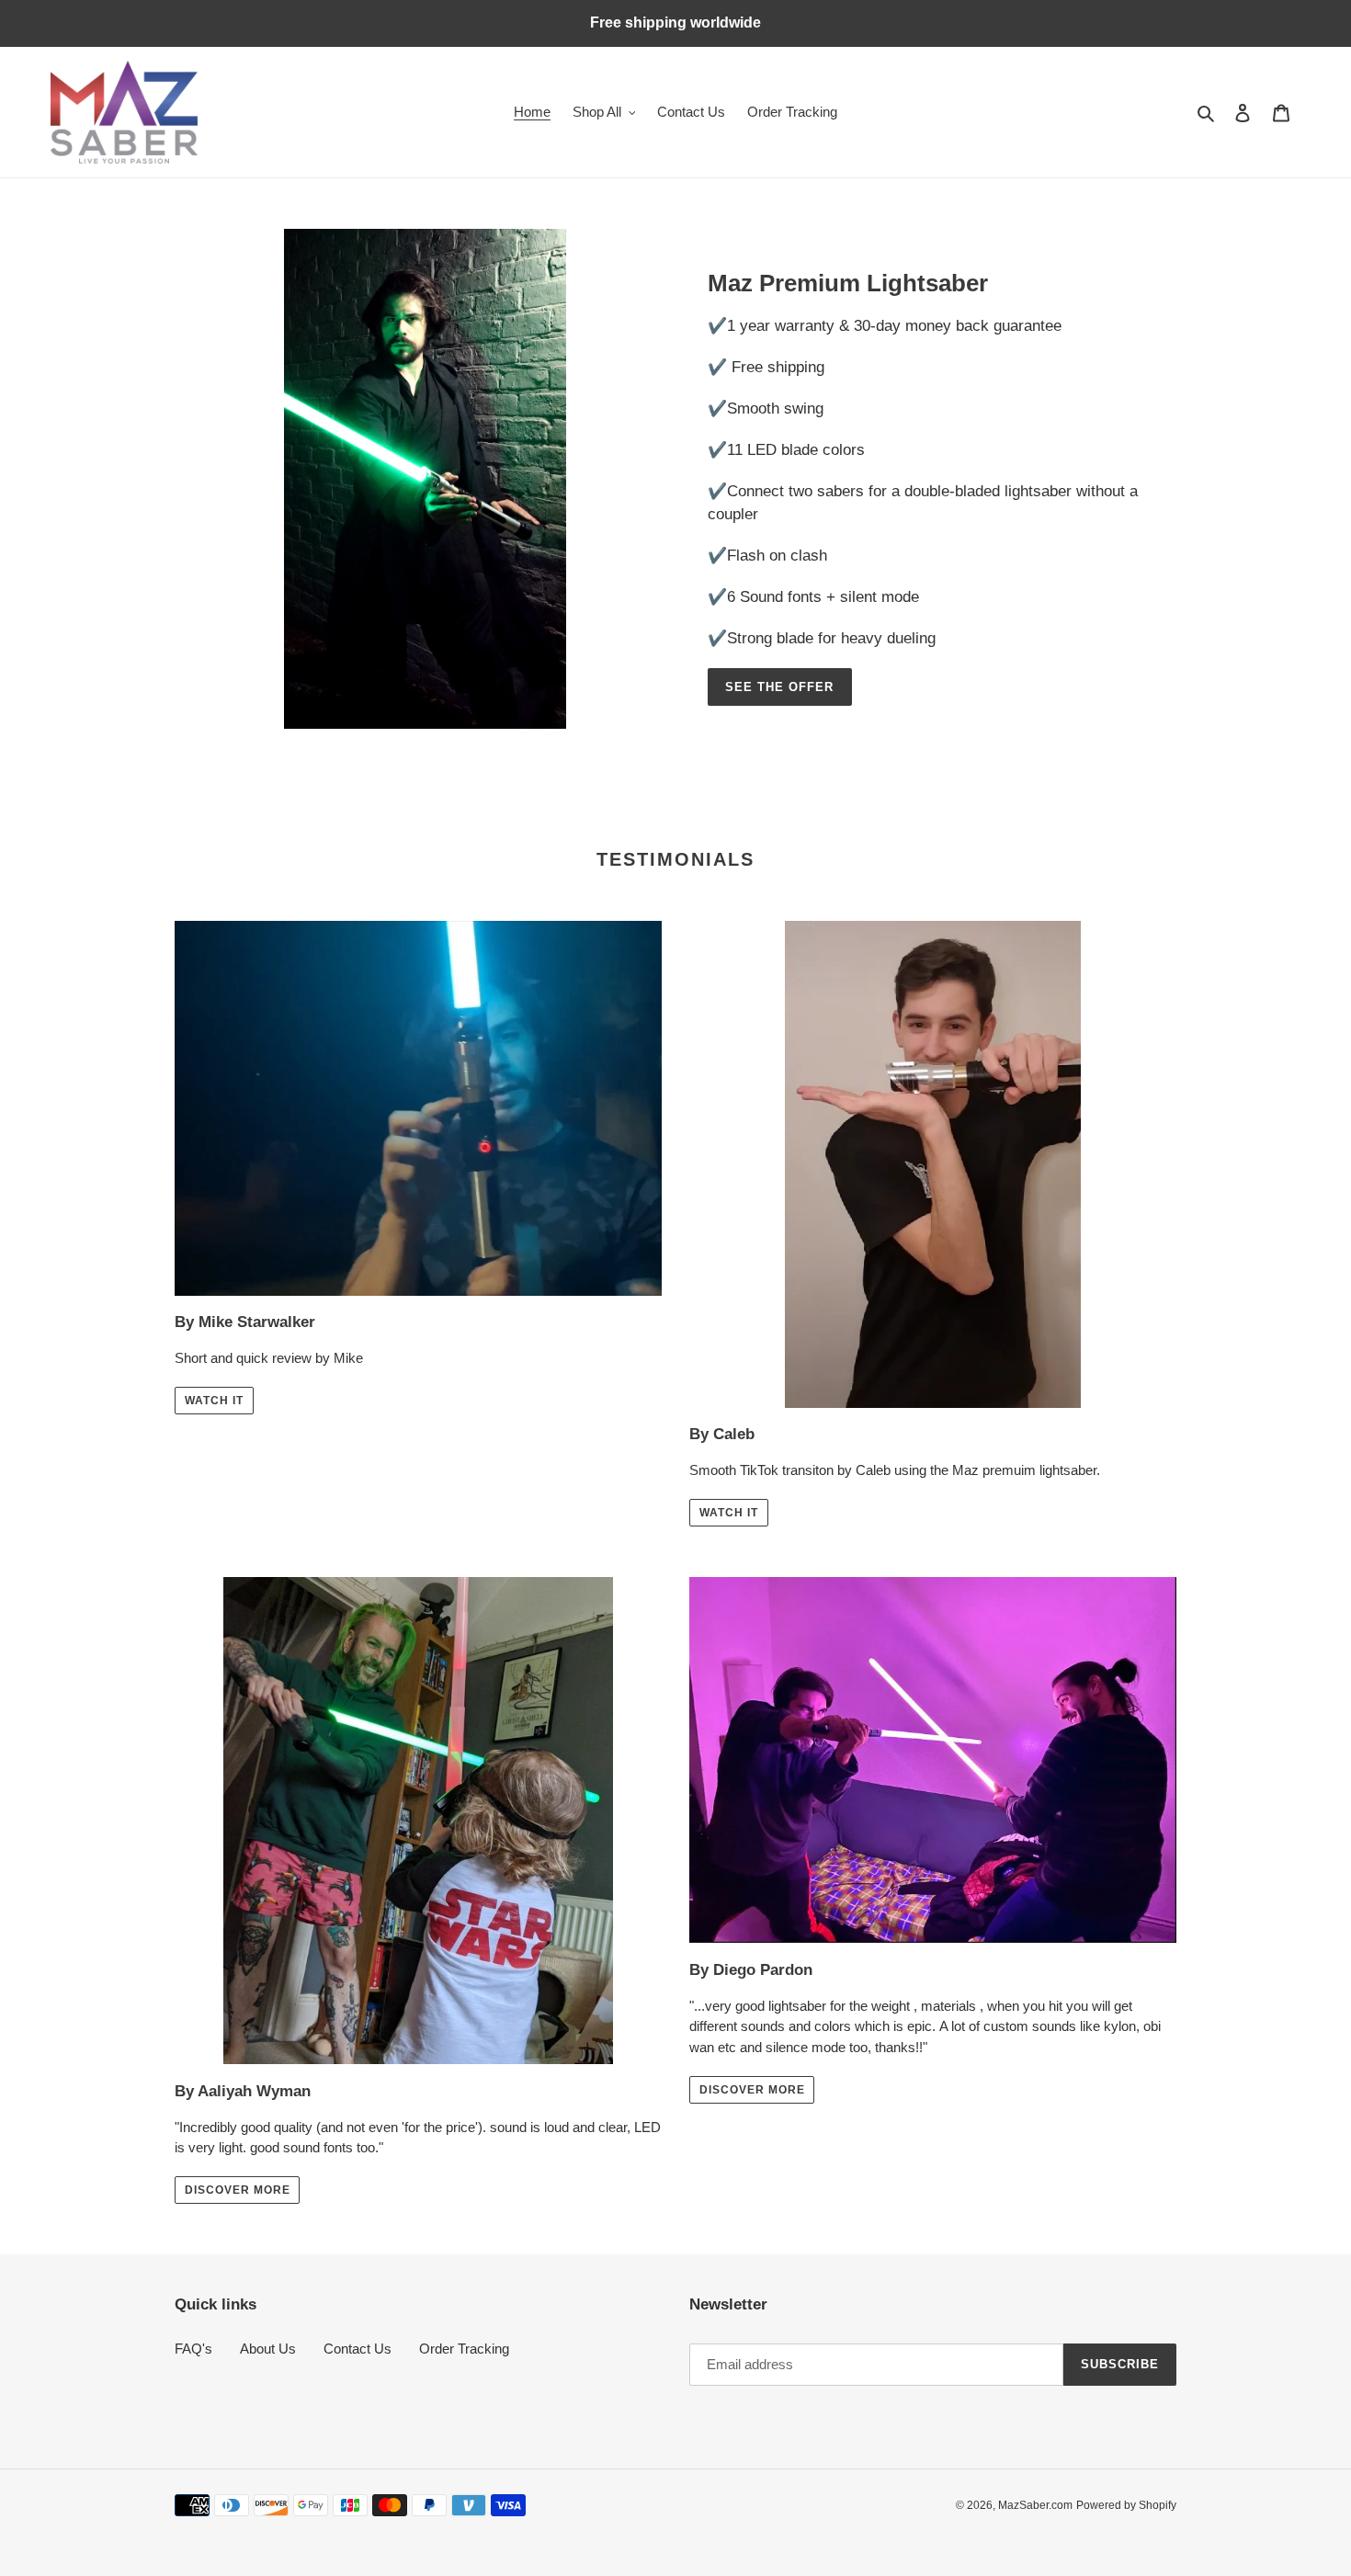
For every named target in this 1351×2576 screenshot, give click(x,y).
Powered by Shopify (1126, 2505)
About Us (268, 2349)
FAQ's (193, 2349)
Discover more (237, 2190)
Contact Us (358, 2349)
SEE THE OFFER (780, 687)
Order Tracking (464, 2349)
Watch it (214, 1401)
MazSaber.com (1035, 2505)
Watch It (729, 1513)
